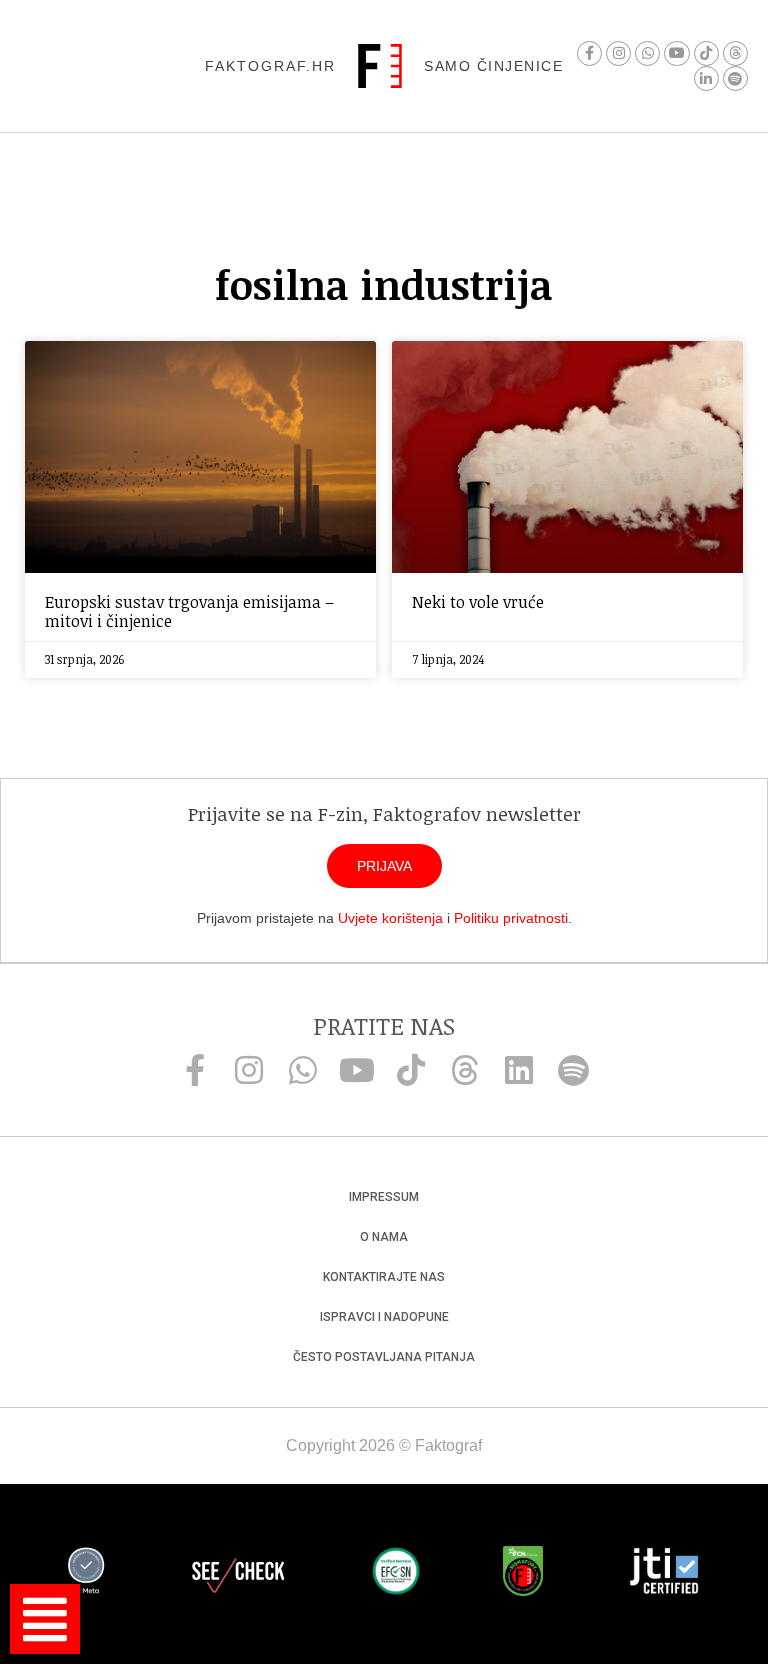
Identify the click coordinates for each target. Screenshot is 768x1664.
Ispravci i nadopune (384, 1317)
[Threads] (735, 53)
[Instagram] (618, 53)
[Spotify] (735, 78)
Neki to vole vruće (478, 602)
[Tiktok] (706, 53)
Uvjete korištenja (390, 918)
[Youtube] (676, 53)
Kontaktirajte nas (384, 1277)
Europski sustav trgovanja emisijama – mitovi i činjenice (189, 611)
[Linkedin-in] (706, 78)
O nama (384, 1237)
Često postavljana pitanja (384, 1357)
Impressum (384, 1197)
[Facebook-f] (589, 53)
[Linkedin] (519, 1070)
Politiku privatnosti (511, 918)
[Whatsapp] (647, 53)
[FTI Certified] (664, 1574)
